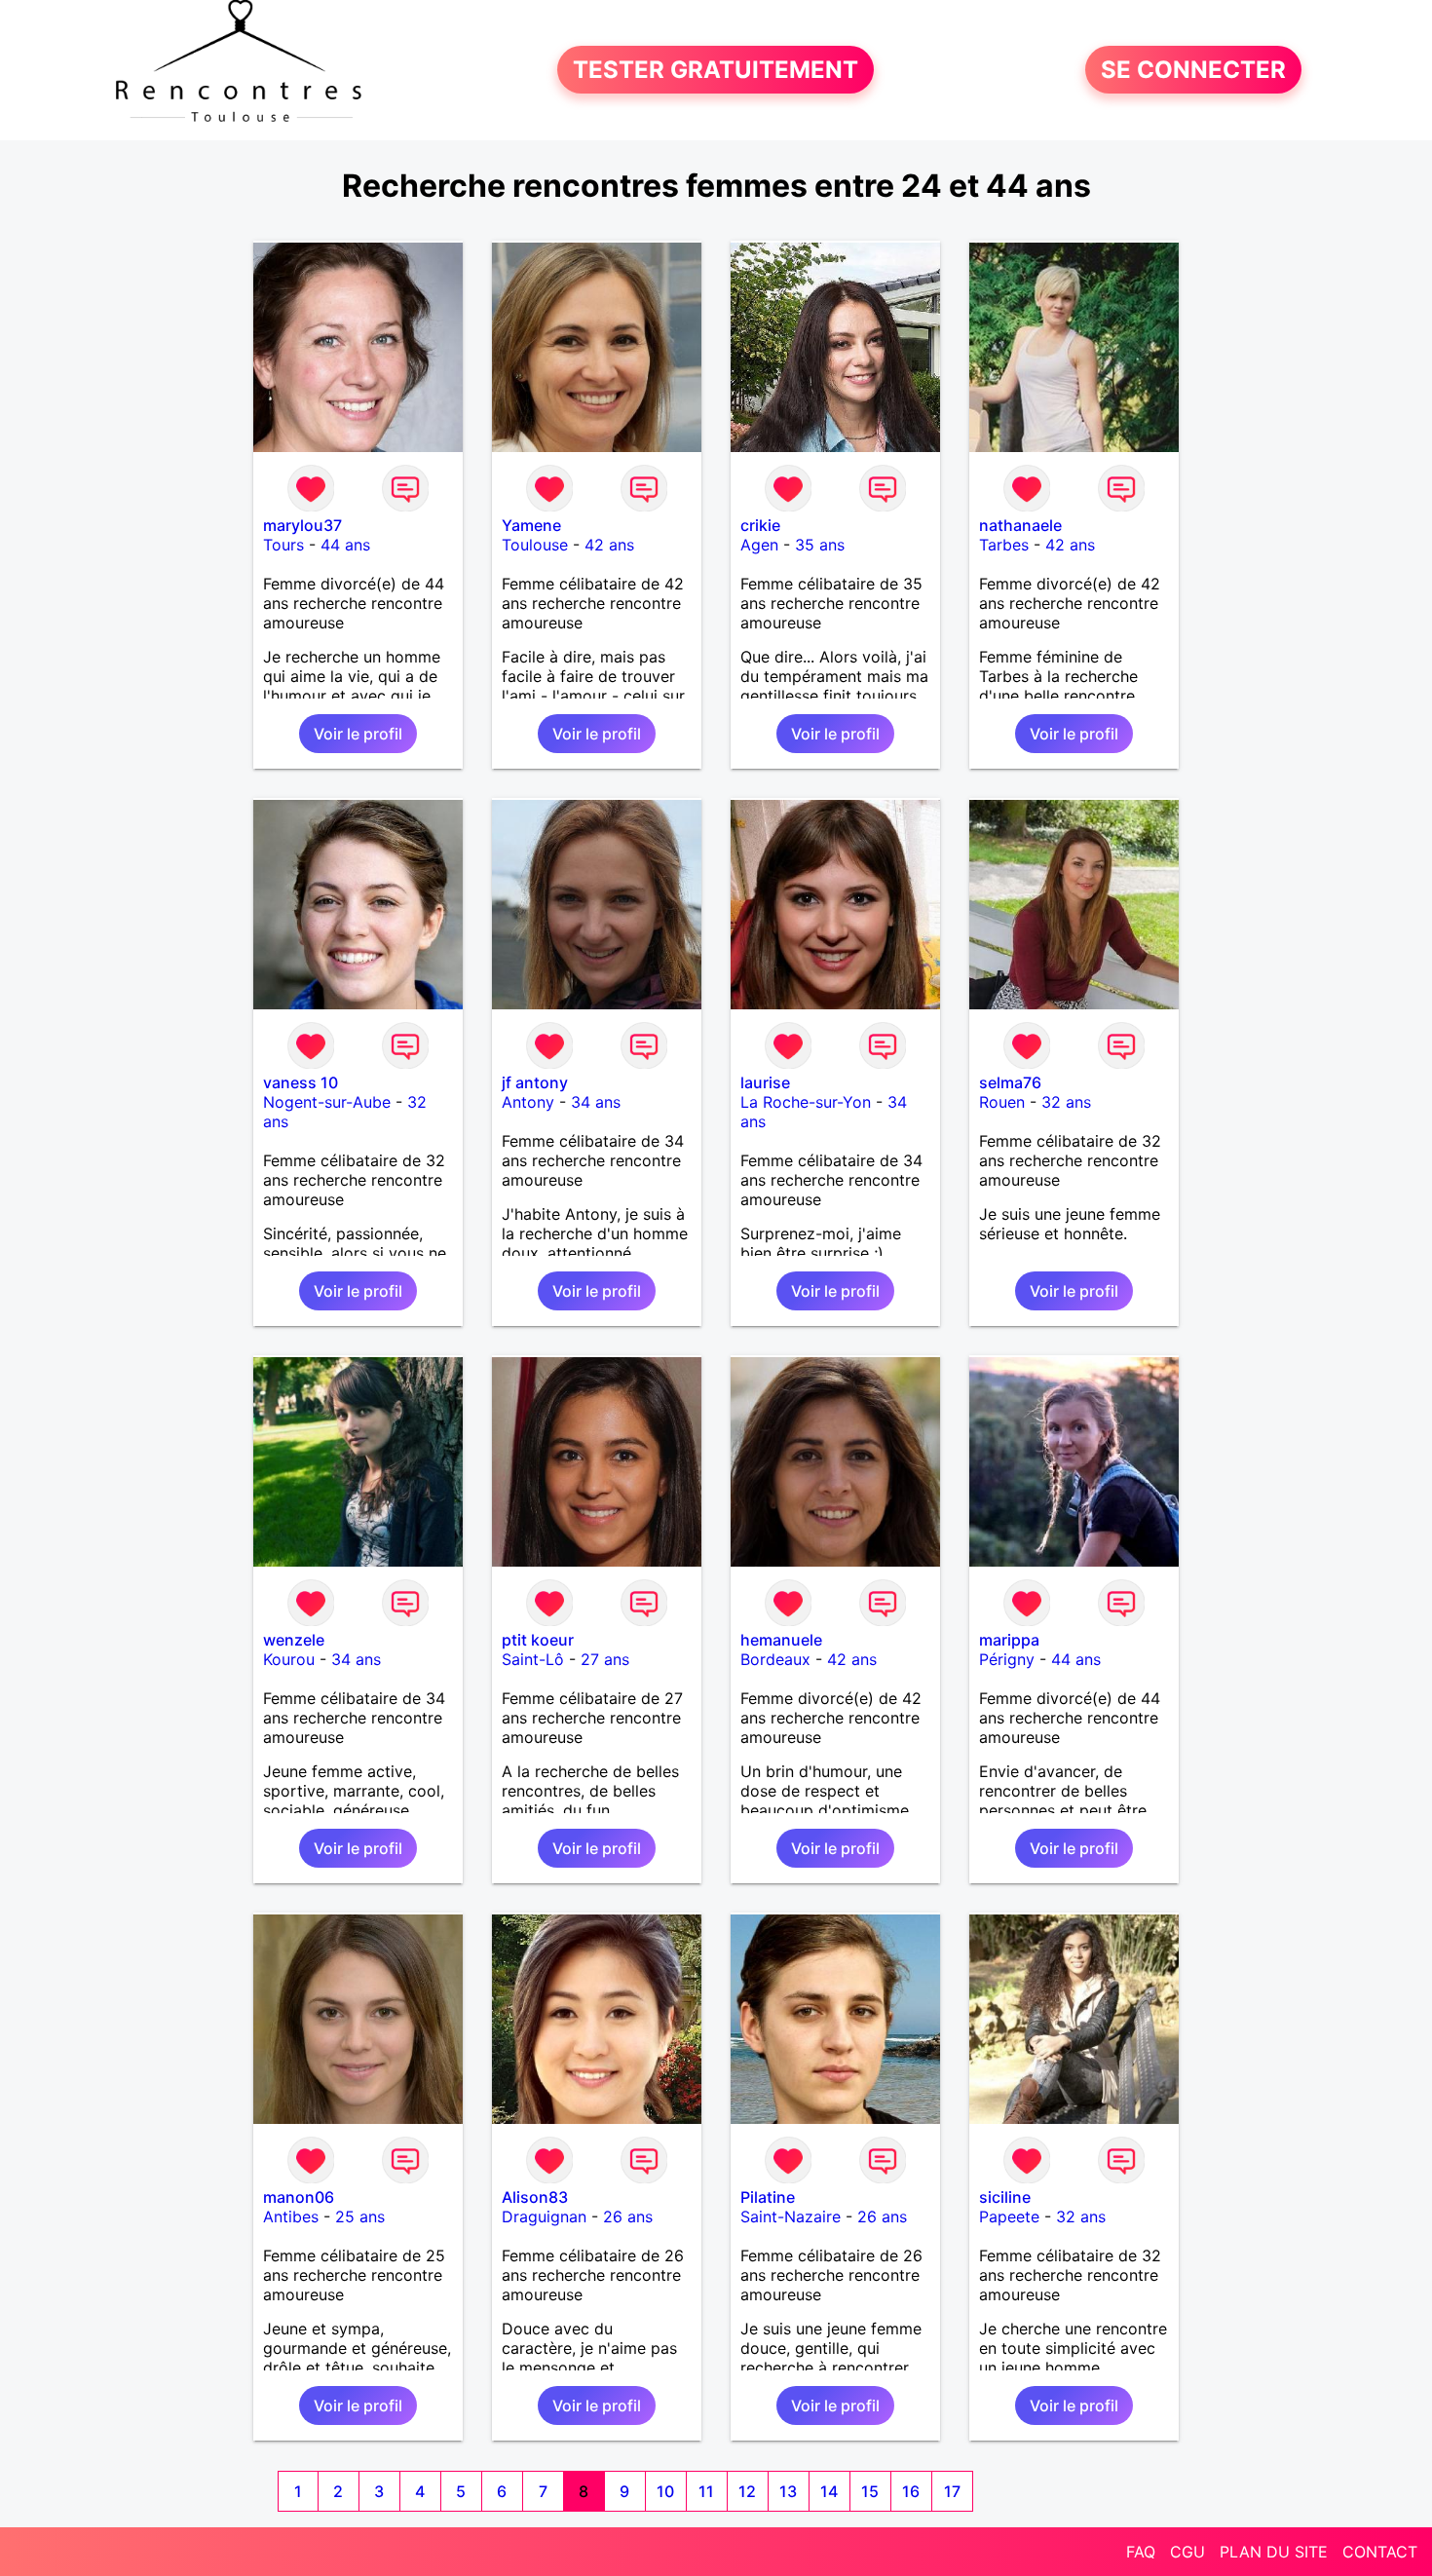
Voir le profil (358, 734)
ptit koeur (538, 1640)
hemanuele (781, 1640)
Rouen (1002, 1102)
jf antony (535, 1082)
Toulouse (535, 545)
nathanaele (1020, 525)
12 (747, 2491)
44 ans (345, 545)
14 (829, 2491)
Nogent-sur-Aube (327, 1102)
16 (911, 2491)
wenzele (294, 1640)
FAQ (1141, 2552)
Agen (759, 545)
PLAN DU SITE (1274, 2552)
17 (952, 2491)
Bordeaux (775, 1659)
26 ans (628, 2216)
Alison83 (535, 2197)
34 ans (596, 1102)
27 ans (605, 1659)
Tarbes (1004, 545)
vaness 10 (301, 1082)
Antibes (291, 2216)
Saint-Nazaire (791, 2216)
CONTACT (1380, 2552)
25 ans (360, 2216)
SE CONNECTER (1193, 70)
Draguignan (544, 2216)
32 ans (1066, 1102)
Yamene (531, 525)
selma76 (1010, 1082)
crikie (760, 525)
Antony (528, 1102)
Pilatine (768, 2197)
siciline (1005, 2197)
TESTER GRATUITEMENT (716, 70)
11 (706, 2491)
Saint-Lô (533, 1659)
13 (788, 2491)
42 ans (609, 545)
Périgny (1007, 1659)
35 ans (820, 545)
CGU (1187, 2552)
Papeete (1009, 2216)
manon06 (299, 2197)
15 (870, 2491)
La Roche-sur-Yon (806, 1102)
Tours (283, 545)
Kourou (289, 1659)
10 (665, 2491)
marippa (1009, 1640)
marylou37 (302, 525)
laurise (765, 1082)
